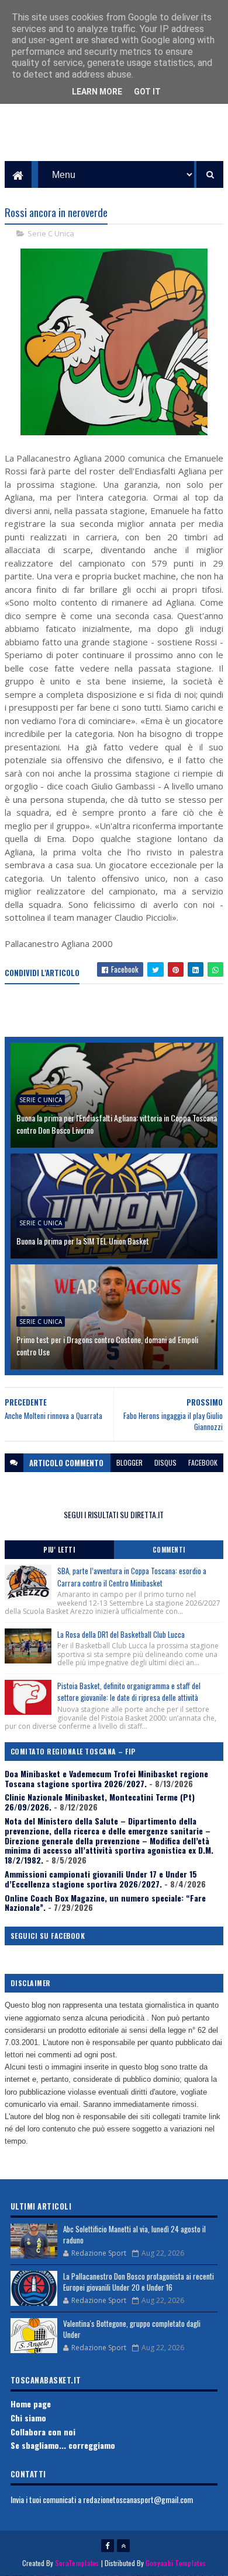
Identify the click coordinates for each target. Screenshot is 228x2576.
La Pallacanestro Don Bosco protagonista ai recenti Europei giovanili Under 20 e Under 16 (139, 2282)
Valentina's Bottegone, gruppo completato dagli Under (132, 2329)
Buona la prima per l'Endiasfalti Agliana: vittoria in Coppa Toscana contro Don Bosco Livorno (117, 1124)
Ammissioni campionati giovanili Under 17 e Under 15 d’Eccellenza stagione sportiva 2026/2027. (101, 1879)
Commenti (169, 1550)
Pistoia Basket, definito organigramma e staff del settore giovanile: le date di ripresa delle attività (129, 1692)
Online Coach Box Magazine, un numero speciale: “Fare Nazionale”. (105, 1903)
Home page (31, 2404)
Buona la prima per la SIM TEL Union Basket (83, 1241)
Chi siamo (28, 2418)
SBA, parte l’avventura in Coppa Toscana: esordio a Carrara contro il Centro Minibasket (132, 1577)
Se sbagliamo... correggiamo (63, 2445)
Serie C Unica (51, 233)
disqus (165, 1462)
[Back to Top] (123, 2546)
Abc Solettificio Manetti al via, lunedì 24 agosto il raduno (134, 2235)
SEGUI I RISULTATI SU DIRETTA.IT (114, 1514)
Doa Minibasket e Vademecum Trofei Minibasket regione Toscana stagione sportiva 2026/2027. (106, 1778)
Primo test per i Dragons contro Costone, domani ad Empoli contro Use (107, 1345)
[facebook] (108, 2546)
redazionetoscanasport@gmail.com (138, 2499)
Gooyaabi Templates (176, 2563)
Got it (147, 92)
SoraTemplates (77, 2563)
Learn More (97, 92)
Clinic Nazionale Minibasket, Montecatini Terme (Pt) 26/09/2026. (100, 1802)
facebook (203, 1462)
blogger (129, 1462)
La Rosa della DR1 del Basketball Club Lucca (121, 1634)
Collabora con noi (43, 2432)
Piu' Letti (59, 1550)
